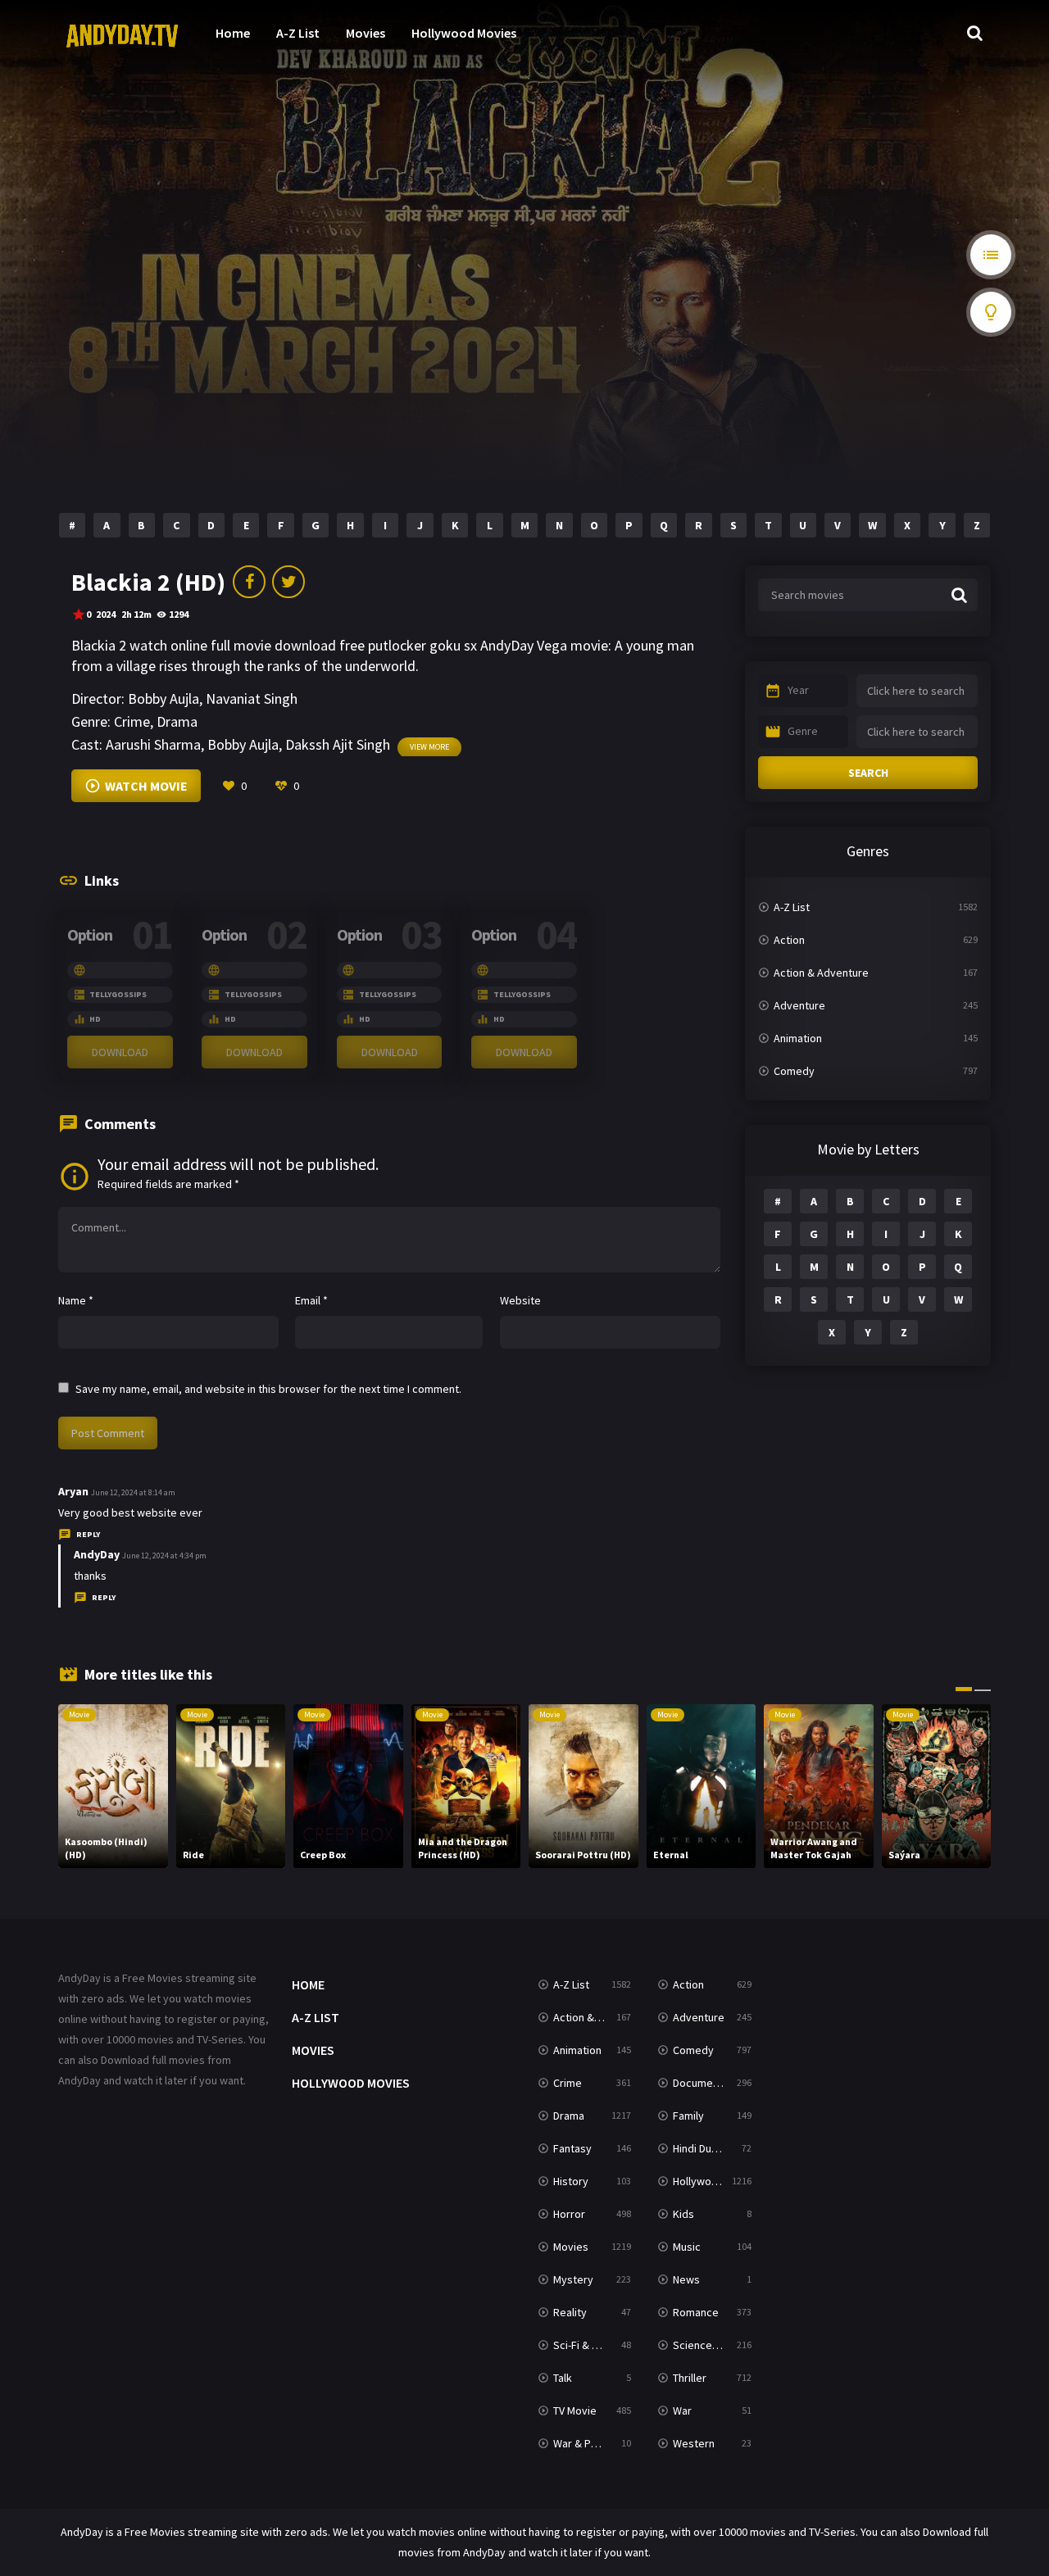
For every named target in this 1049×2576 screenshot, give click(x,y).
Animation (798, 1038)
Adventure (799, 1005)
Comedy (794, 1071)
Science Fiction (710, 2345)
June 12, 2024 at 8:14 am (133, 1492)
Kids (683, 2214)
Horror (569, 2214)
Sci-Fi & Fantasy (592, 2345)
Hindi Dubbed (705, 2148)
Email (311, 1300)
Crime (132, 721)
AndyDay (97, 1554)
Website (520, 1300)
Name (76, 1300)
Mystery (573, 2279)
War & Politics (587, 2443)
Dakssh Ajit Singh (338, 744)
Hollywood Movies (464, 33)
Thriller (690, 2378)
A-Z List (298, 33)
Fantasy (572, 2148)
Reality (570, 2312)
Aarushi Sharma (153, 744)
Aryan (73, 1491)
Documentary (706, 2083)
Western (694, 2443)
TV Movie (575, 2410)
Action (789, 940)
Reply (88, 1534)
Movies (366, 33)
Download (120, 1052)
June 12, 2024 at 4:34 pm (164, 1556)
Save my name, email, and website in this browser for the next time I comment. (268, 1389)
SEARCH (868, 773)
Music (687, 2247)
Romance (696, 2312)
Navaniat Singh (252, 698)
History (571, 2181)
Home (233, 33)
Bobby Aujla (163, 698)
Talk (563, 2378)
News (686, 2279)
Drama (177, 721)
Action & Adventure (821, 973)
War (682, 2410)
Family (688, 2116)
